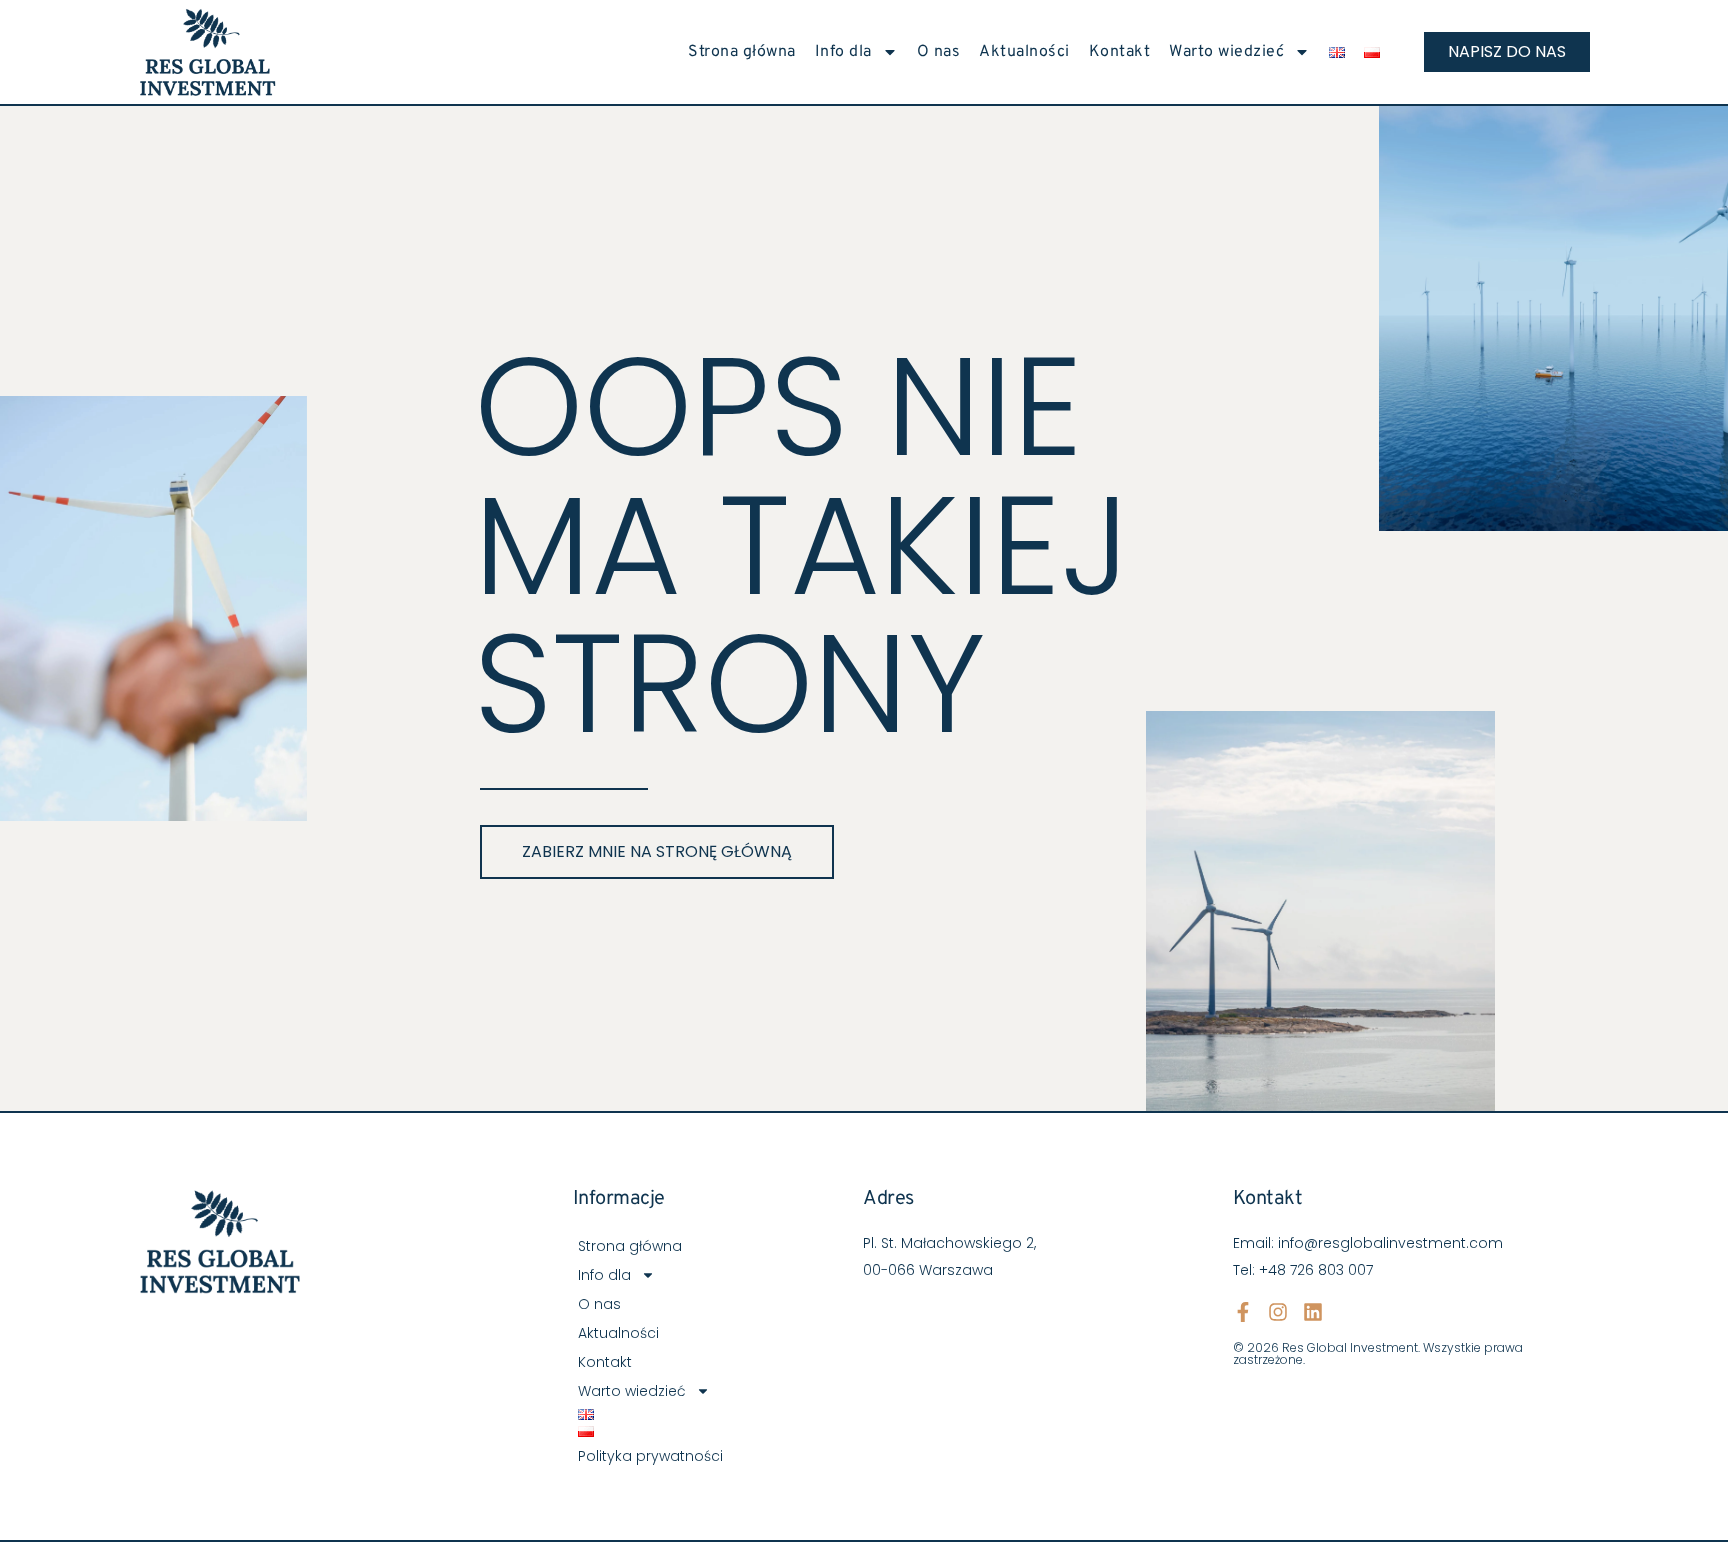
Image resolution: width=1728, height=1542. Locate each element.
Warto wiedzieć (1226, 52)
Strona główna (742, 52)
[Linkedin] (1313, 1312)
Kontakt (1120, 52)
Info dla (843, 52)
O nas (939, 52)
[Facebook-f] (1243, 1312)
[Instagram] (1278, 1312)
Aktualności (1024, 52)
